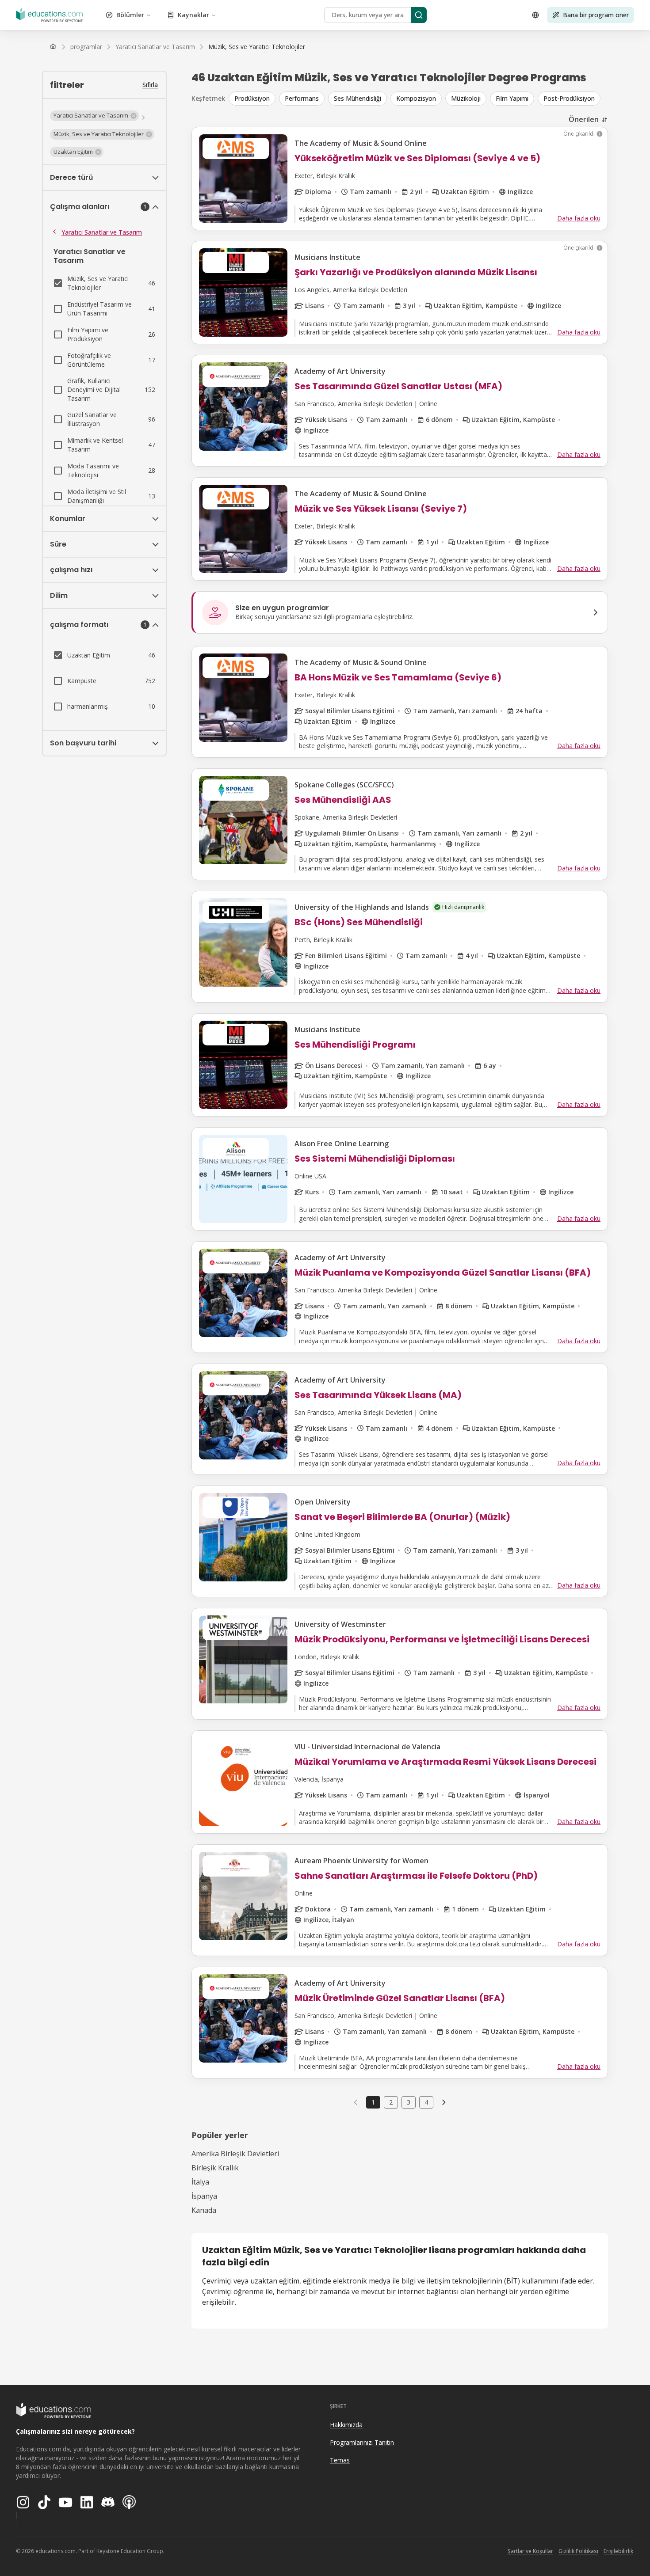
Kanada (204, 2210)
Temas (340, 2460)
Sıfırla (150, 85)
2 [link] (391, 2102)
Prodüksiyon (252, 98)
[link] (257, 47)
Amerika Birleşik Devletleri (235, 2154)
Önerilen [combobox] (584, 119)
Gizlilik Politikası (578, 2551)
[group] (418, 99)
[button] (94, 116)
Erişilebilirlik (618, 2551)
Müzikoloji (466, 98)
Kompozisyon (416, 98)
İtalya (200, 2182)
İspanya (204, 2196)
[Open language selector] (535, 15)
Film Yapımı (512, 98)
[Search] (419, 15)
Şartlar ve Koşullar (530, 2551)
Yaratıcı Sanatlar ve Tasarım (102, 232)
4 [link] (426, 2102)
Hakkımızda (346, 2425)
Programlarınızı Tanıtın (362, 2442)
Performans (302, 98)
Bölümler (130, 15)
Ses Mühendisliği (357, 98)
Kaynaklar (193, 15)
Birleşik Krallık (215, 2168)
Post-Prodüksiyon (569, 98)
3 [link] (409, 2102)
